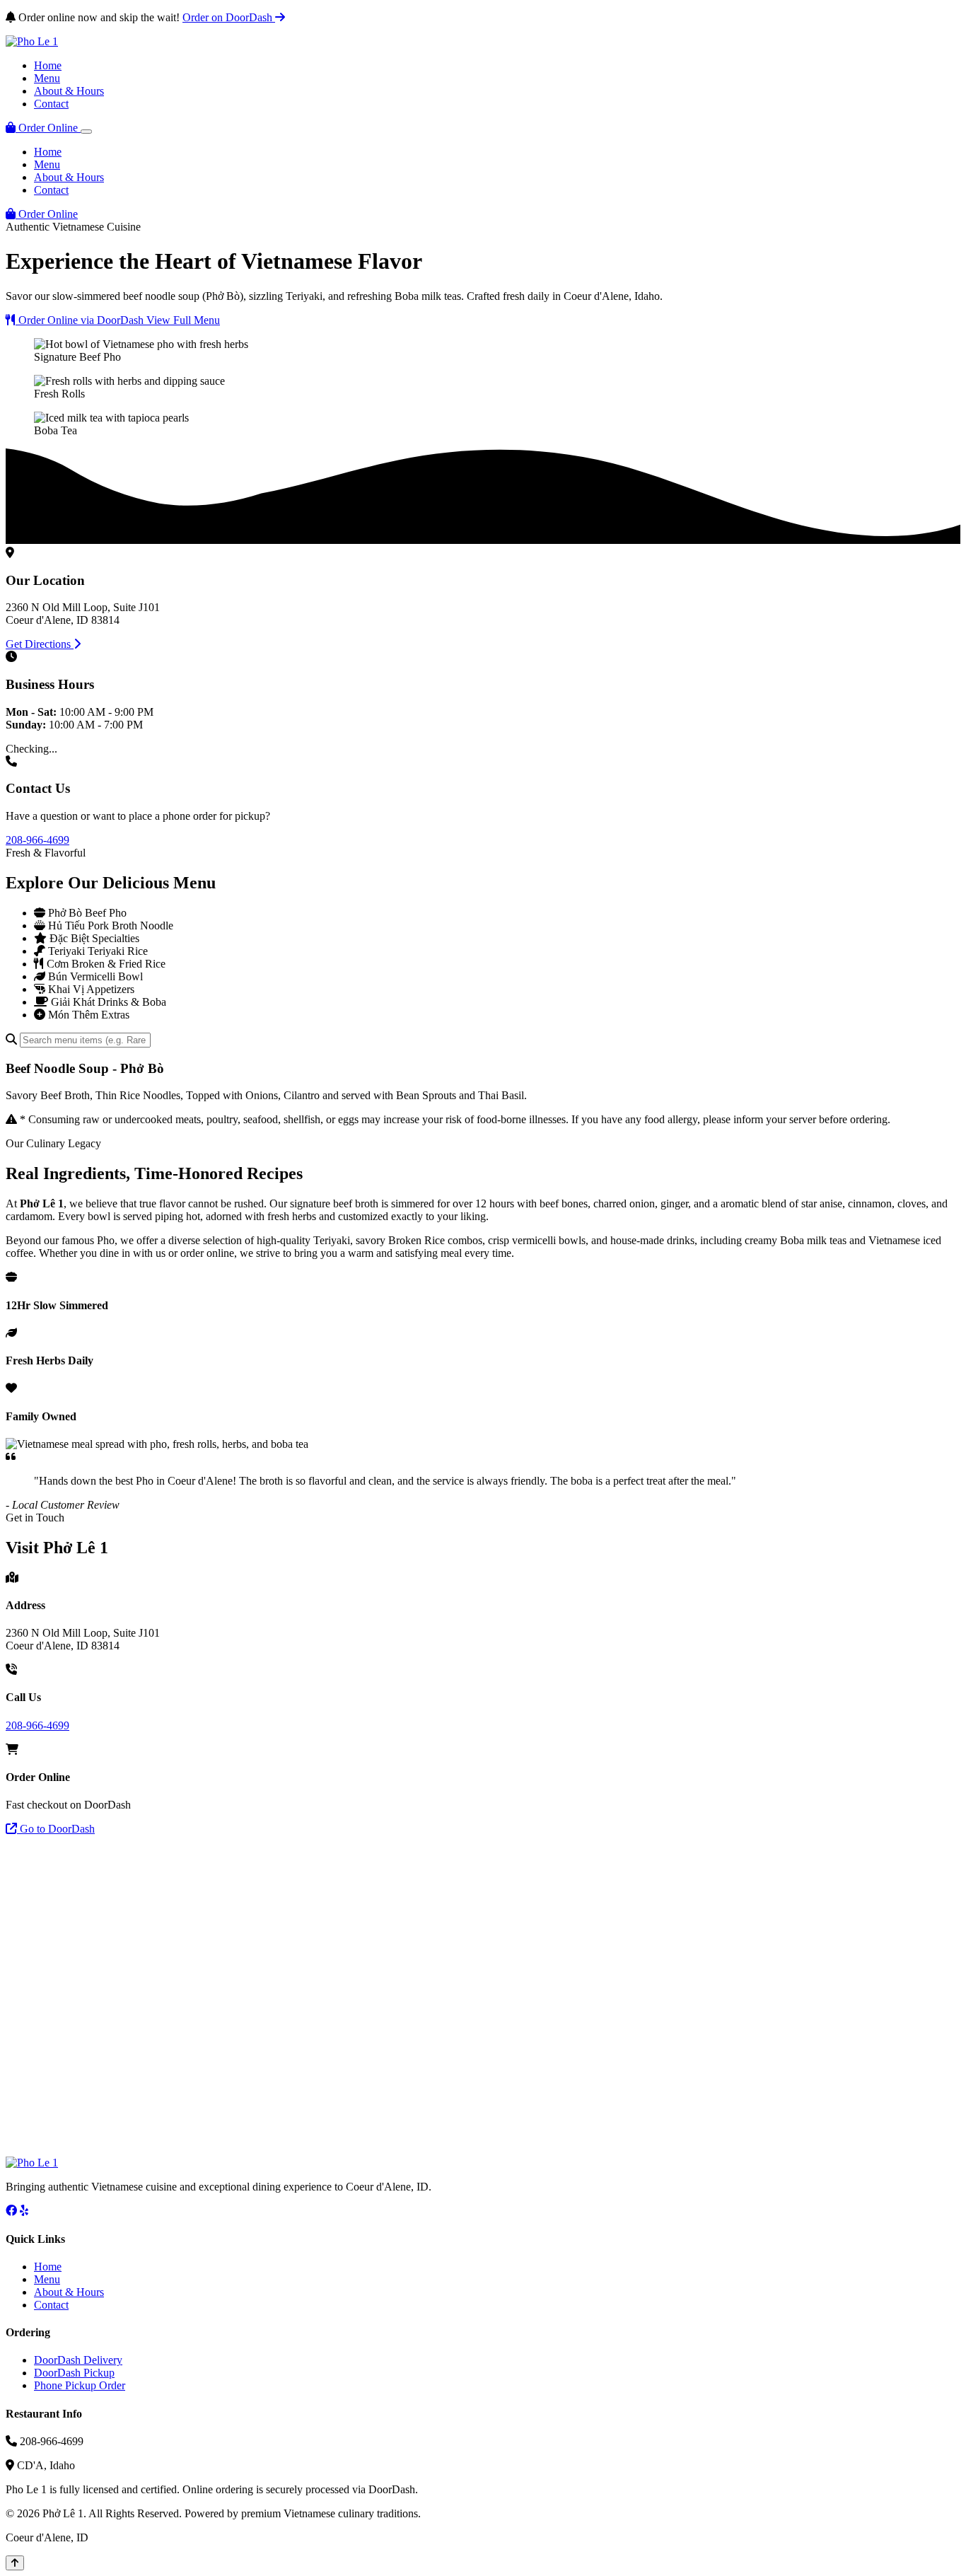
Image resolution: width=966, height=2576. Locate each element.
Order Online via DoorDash (81, 320)
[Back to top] (15, 2563)
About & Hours (69, 91)
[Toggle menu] (86, 132)
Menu (47, 78)
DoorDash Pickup (74, 2373)
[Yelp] (24, 2211)
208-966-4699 (37, 840)
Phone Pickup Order (80, 2385)
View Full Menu (183, 320)
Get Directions (40, 644)
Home (48, 65)
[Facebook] (11, 2211)
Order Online (48, 128)
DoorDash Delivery (78, 2360)
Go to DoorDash (56, 1829)
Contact (51, 104)
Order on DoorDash (229, 17)
